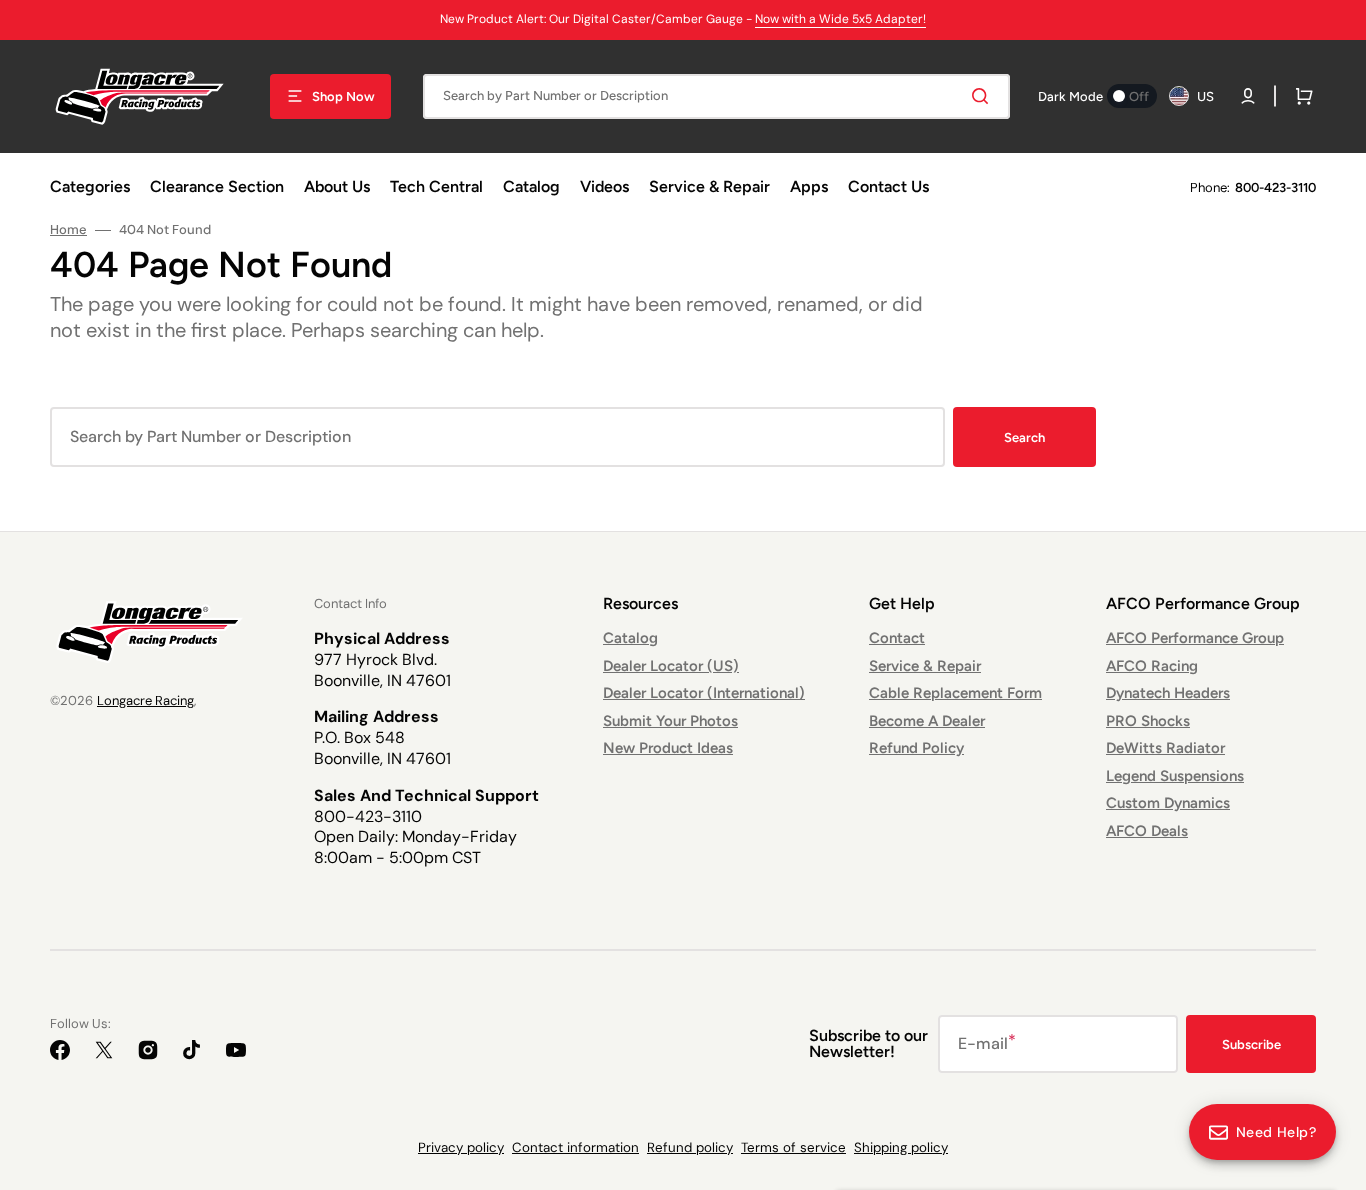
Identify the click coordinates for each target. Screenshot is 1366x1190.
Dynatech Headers (1168, 693)
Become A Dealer (927, 721)
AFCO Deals (1147, 831)
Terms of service (793, 1147)
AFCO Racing (1152, 666)
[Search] (984, 96)
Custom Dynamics (1168, 803)
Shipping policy (901, 1147)
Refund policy (690, 1147)
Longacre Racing (145, 700)
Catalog (630, 638)
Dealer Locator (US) (671, 666)
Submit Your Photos (670, 721)
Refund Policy (916, 748)
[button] (1248, 96)
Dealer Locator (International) (704, 693)
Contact (897, 638)
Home (68, 230)
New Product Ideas (668, 748)
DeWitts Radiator (1165, 748)
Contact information (575, 1147)
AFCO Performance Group (1195, 638)
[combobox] (716, 96)
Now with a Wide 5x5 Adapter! (840, 19)
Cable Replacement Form (955, 693)
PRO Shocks (1148, 721)
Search (1024, 437)
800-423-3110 (1275, 187)
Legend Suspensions (1175, 776)
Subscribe (1251, 1044)
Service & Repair (925, 666)
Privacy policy (461, 1147)
